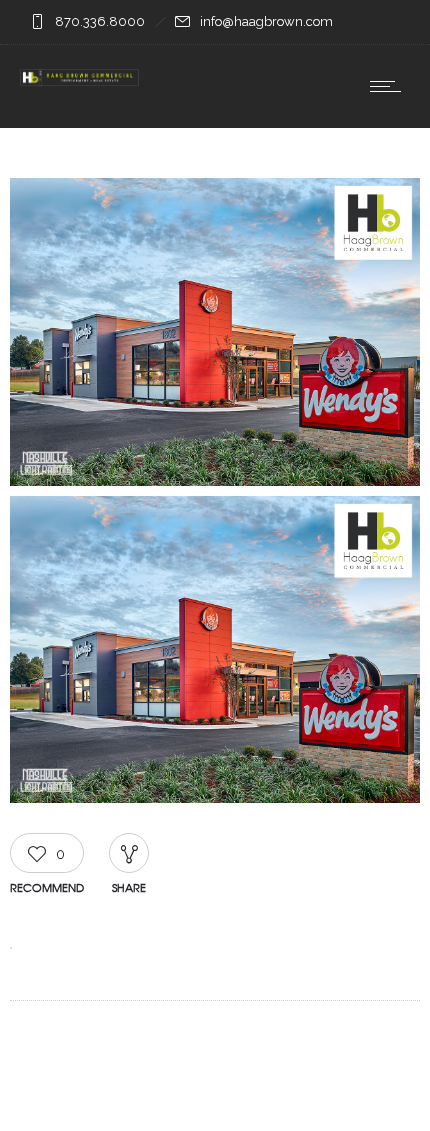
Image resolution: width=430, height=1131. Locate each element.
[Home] (80, 77)
